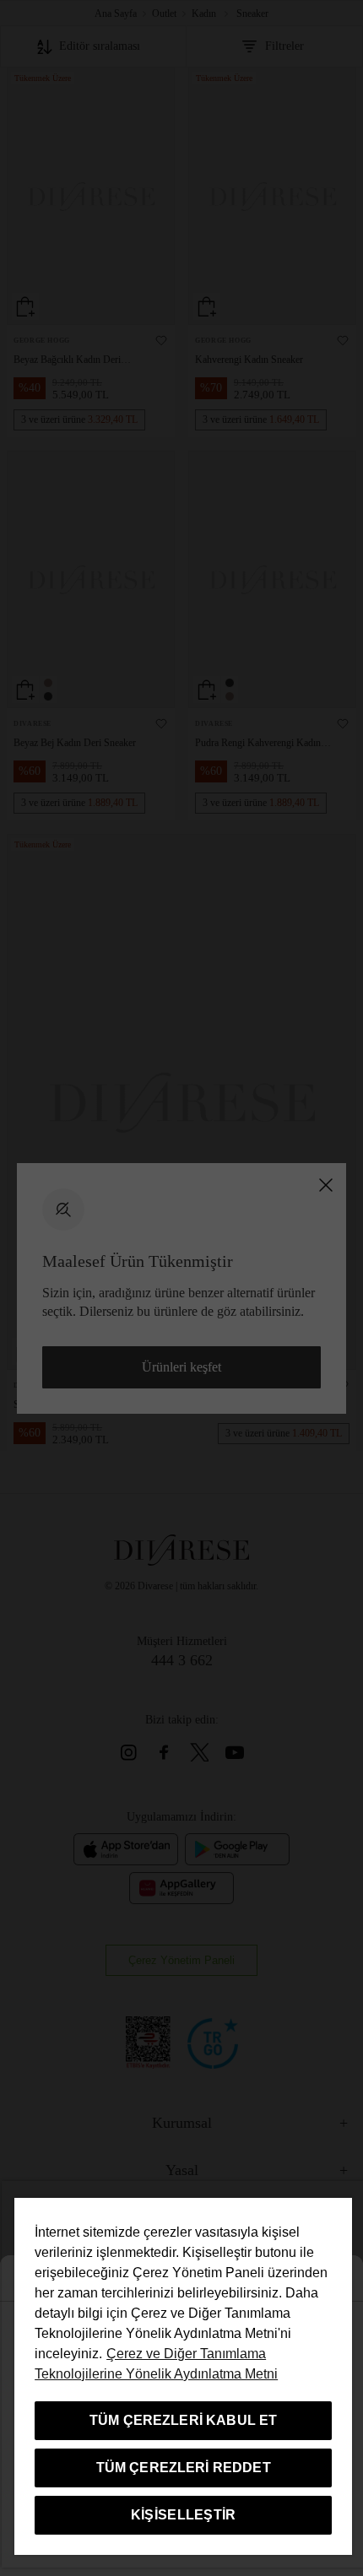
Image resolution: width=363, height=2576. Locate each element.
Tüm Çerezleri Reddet (184, 2468)
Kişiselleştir (184, 2515)
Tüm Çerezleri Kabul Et (184, 2420)
